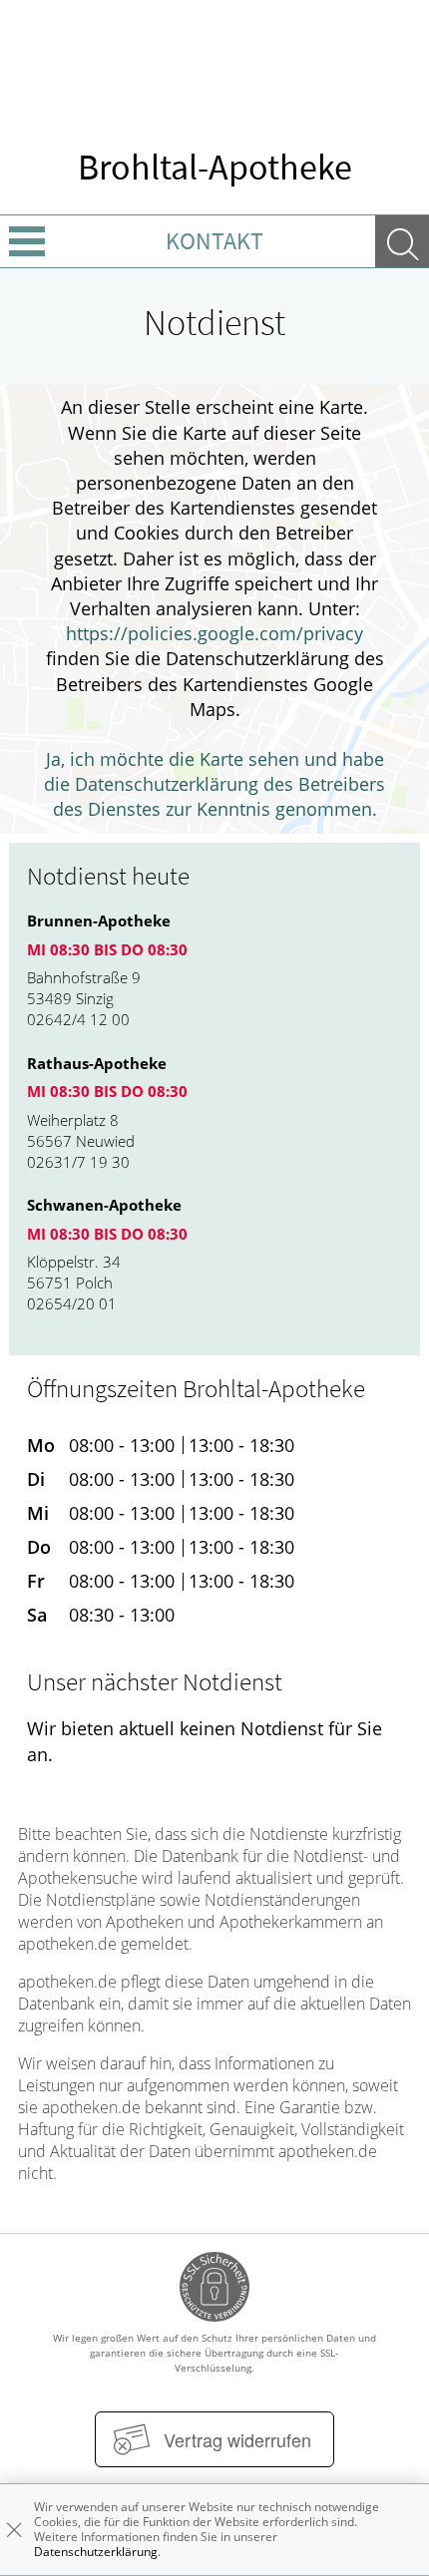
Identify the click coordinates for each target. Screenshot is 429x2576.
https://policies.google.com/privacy (214, 633)
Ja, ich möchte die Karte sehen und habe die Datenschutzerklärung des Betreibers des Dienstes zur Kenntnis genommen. (214, 784)
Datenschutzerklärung (96, 2552)
